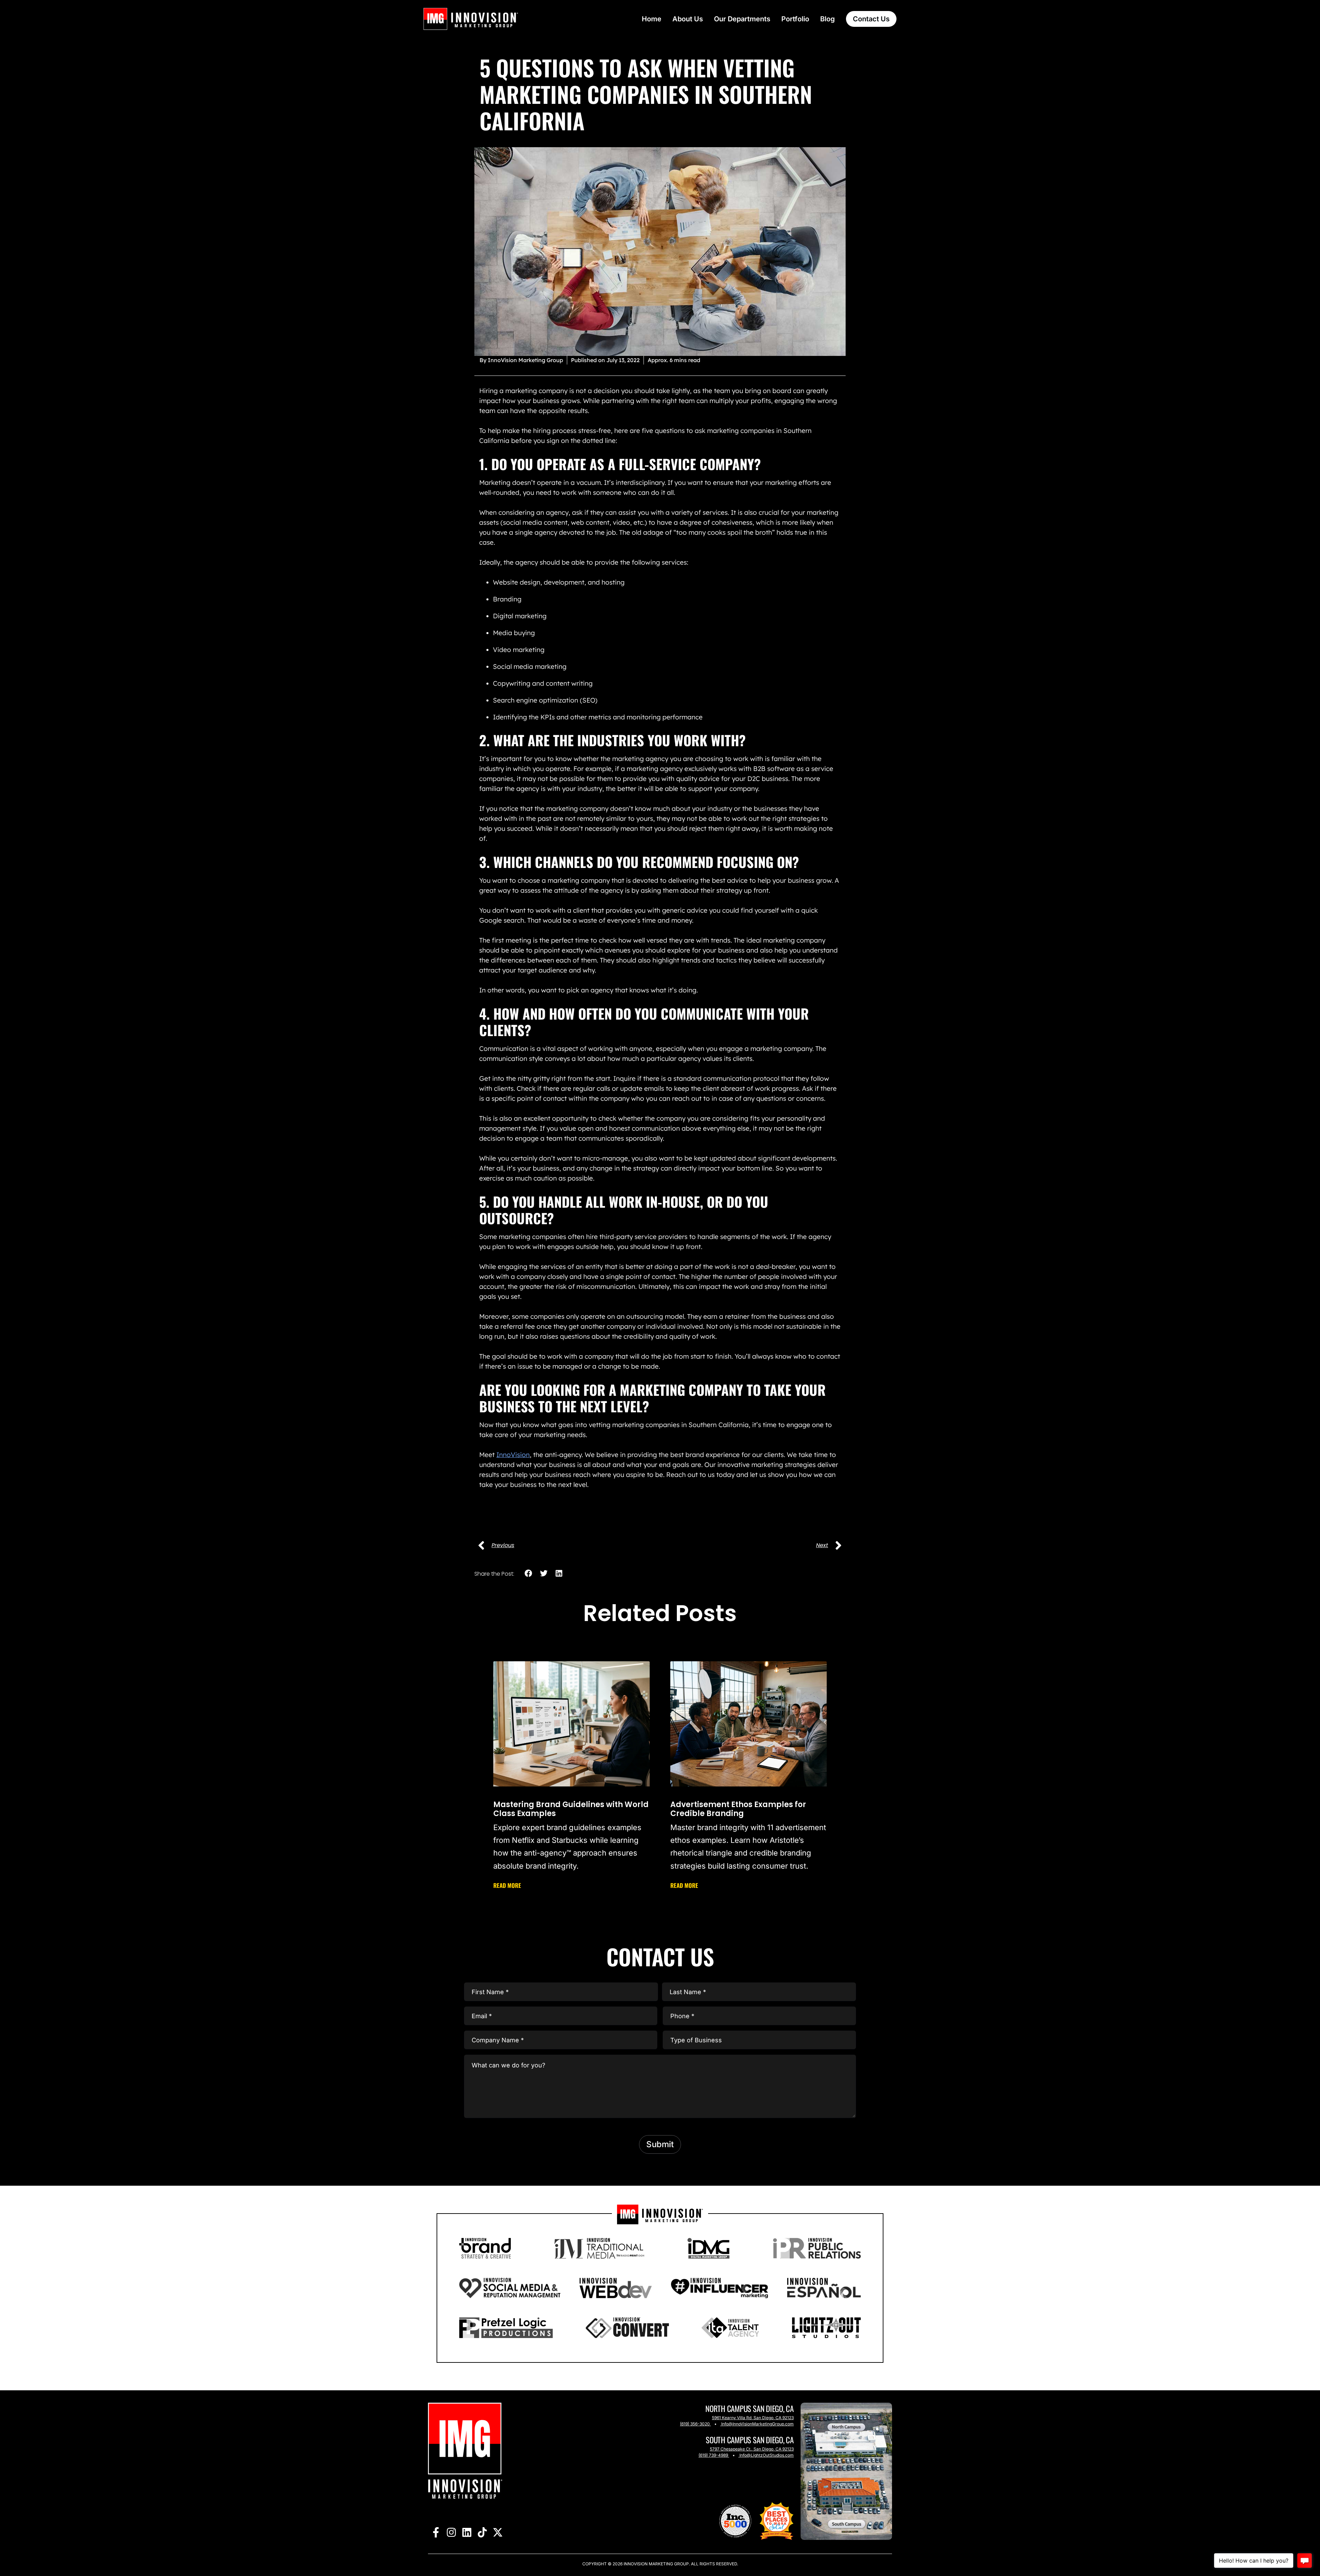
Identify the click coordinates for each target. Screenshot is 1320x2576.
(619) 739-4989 (713, 2455)
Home (652, 19)
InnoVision (513, 1455)
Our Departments (742, 19)
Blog (828, 19)
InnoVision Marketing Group (656, 2564)
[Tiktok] (482, 2532)
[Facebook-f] (436, 2532)
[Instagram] (451, 2532)
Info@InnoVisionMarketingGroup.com (757, 2424)
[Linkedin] (467, 2532)
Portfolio (795, 19)
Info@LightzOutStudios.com (767, 2455)
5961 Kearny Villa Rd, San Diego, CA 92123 (753, 2418)
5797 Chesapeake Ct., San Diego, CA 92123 (752, 2449)
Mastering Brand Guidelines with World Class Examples (571, 1809)
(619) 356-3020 (695, 2424)
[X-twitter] (498, 2532)
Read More (507, 1885)
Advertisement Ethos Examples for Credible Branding (738, 1809)
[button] (529, 1573)
